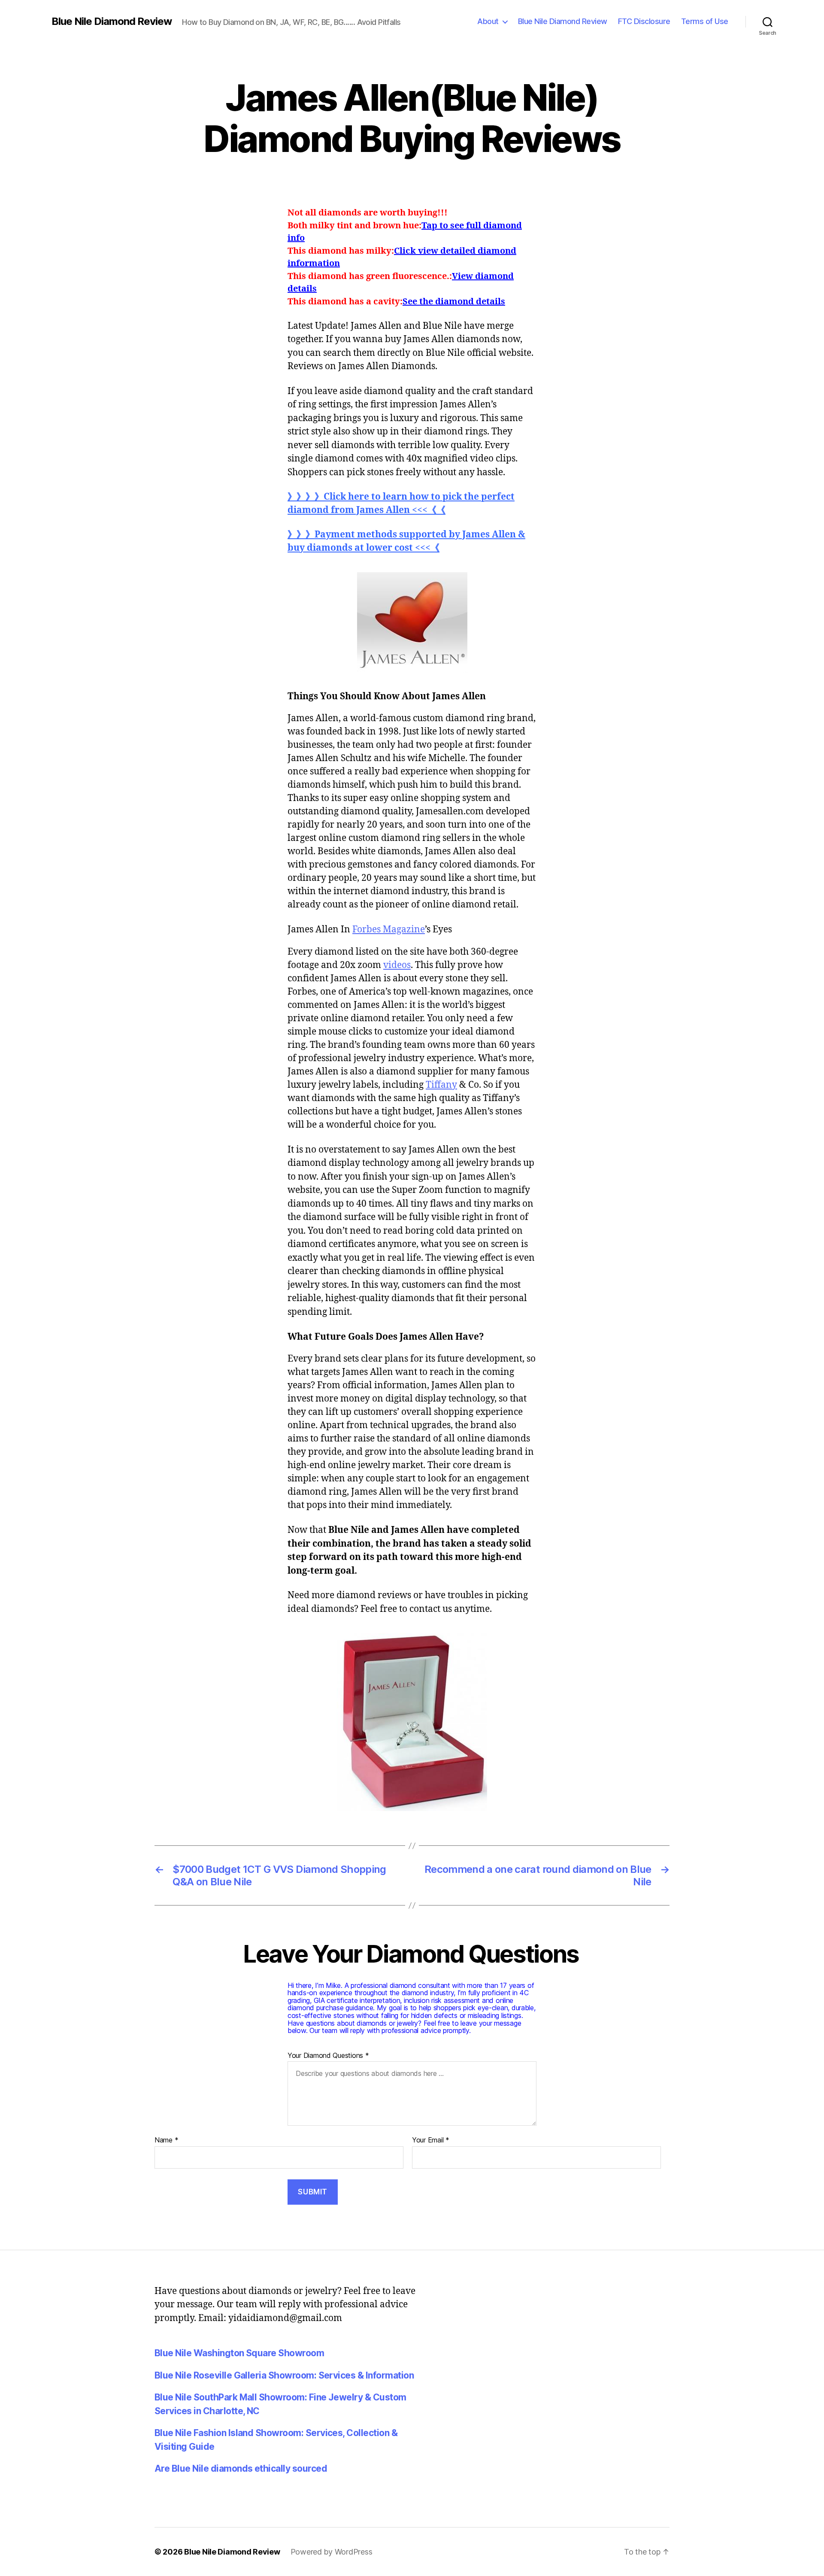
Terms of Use (705, 21)
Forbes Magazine (389, 930)
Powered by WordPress (332, 2552)
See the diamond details (454, 302)
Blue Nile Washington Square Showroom (239, 2353)
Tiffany (441, 1085)
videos (397, 965)
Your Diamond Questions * (328, 2056)
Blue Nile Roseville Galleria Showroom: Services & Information (284, 2375)
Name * (166, 2140)
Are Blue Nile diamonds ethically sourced (241, 2468)
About (488, 21)
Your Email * (431, 2140)
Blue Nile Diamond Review (112, 21)
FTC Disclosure (644, 21)
